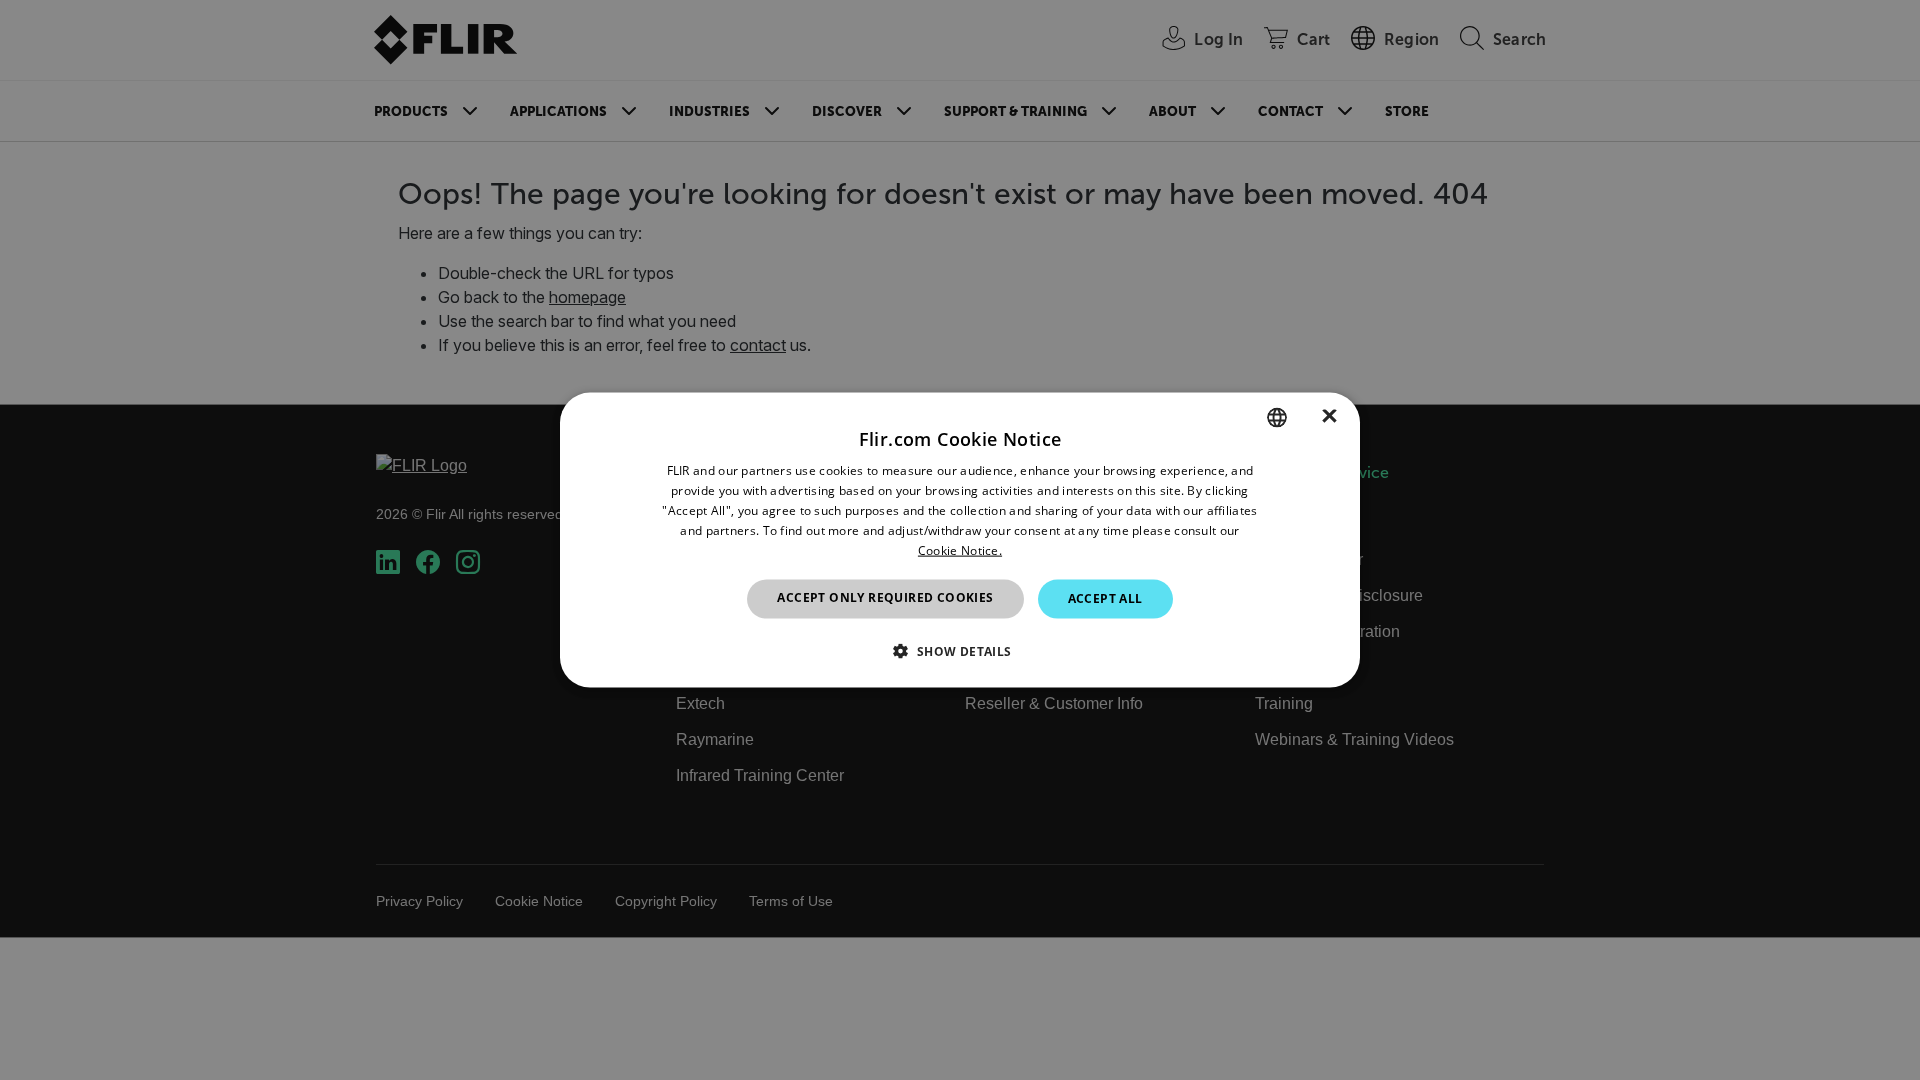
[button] (959, 650)
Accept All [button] (1105, 598)
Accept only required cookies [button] (885, 597)
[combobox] (1277, 418)
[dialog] (960, 540)
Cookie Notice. (960, 549)
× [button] (1329, 416)
